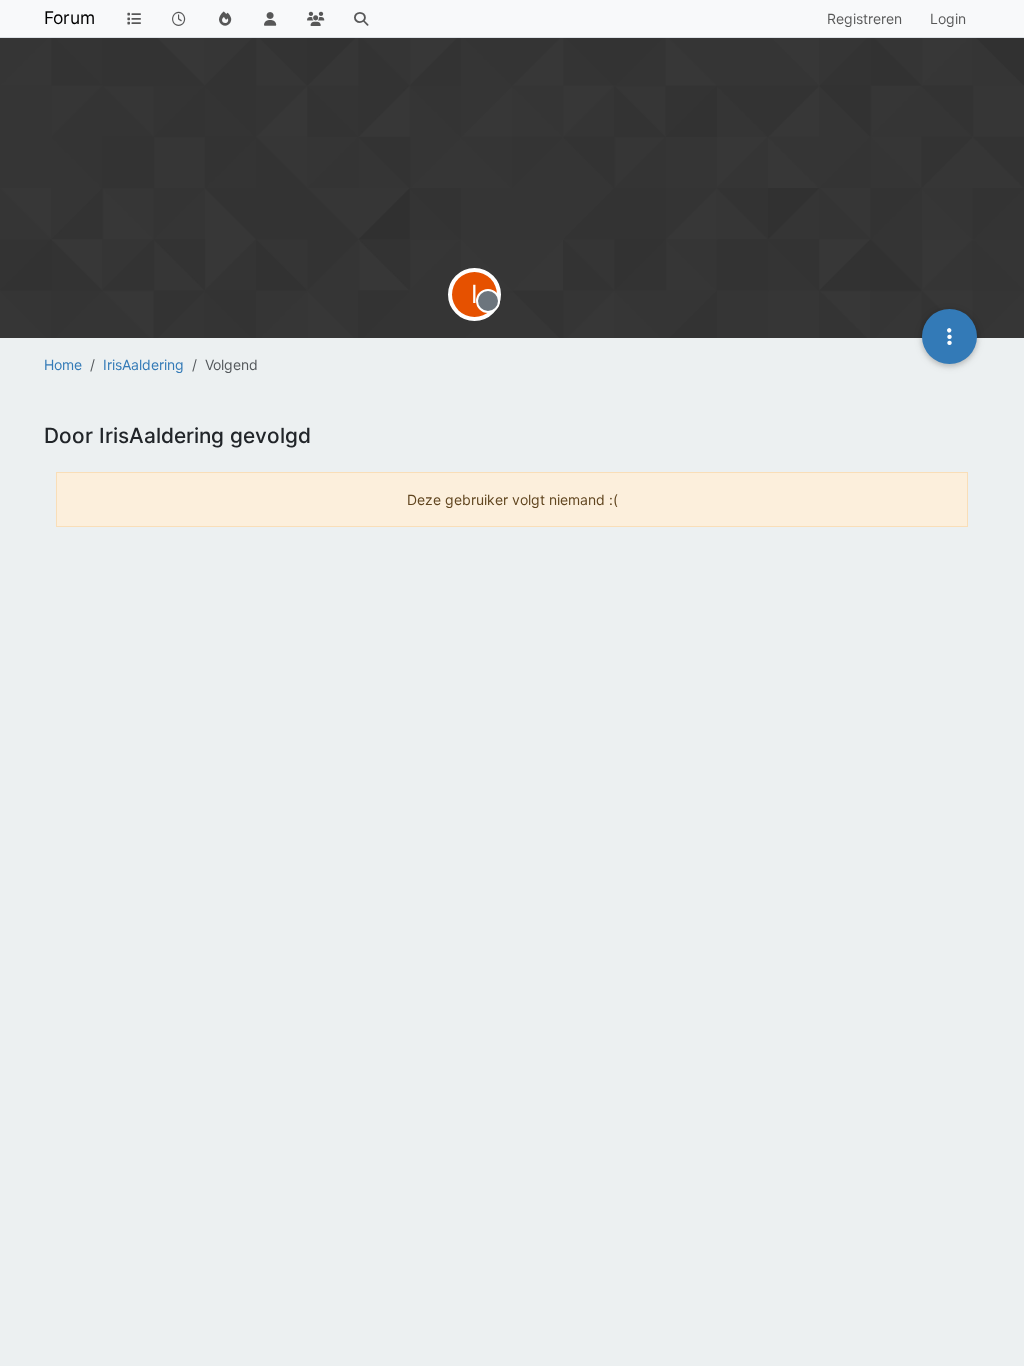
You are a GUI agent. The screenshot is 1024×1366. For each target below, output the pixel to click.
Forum (69, 17)
